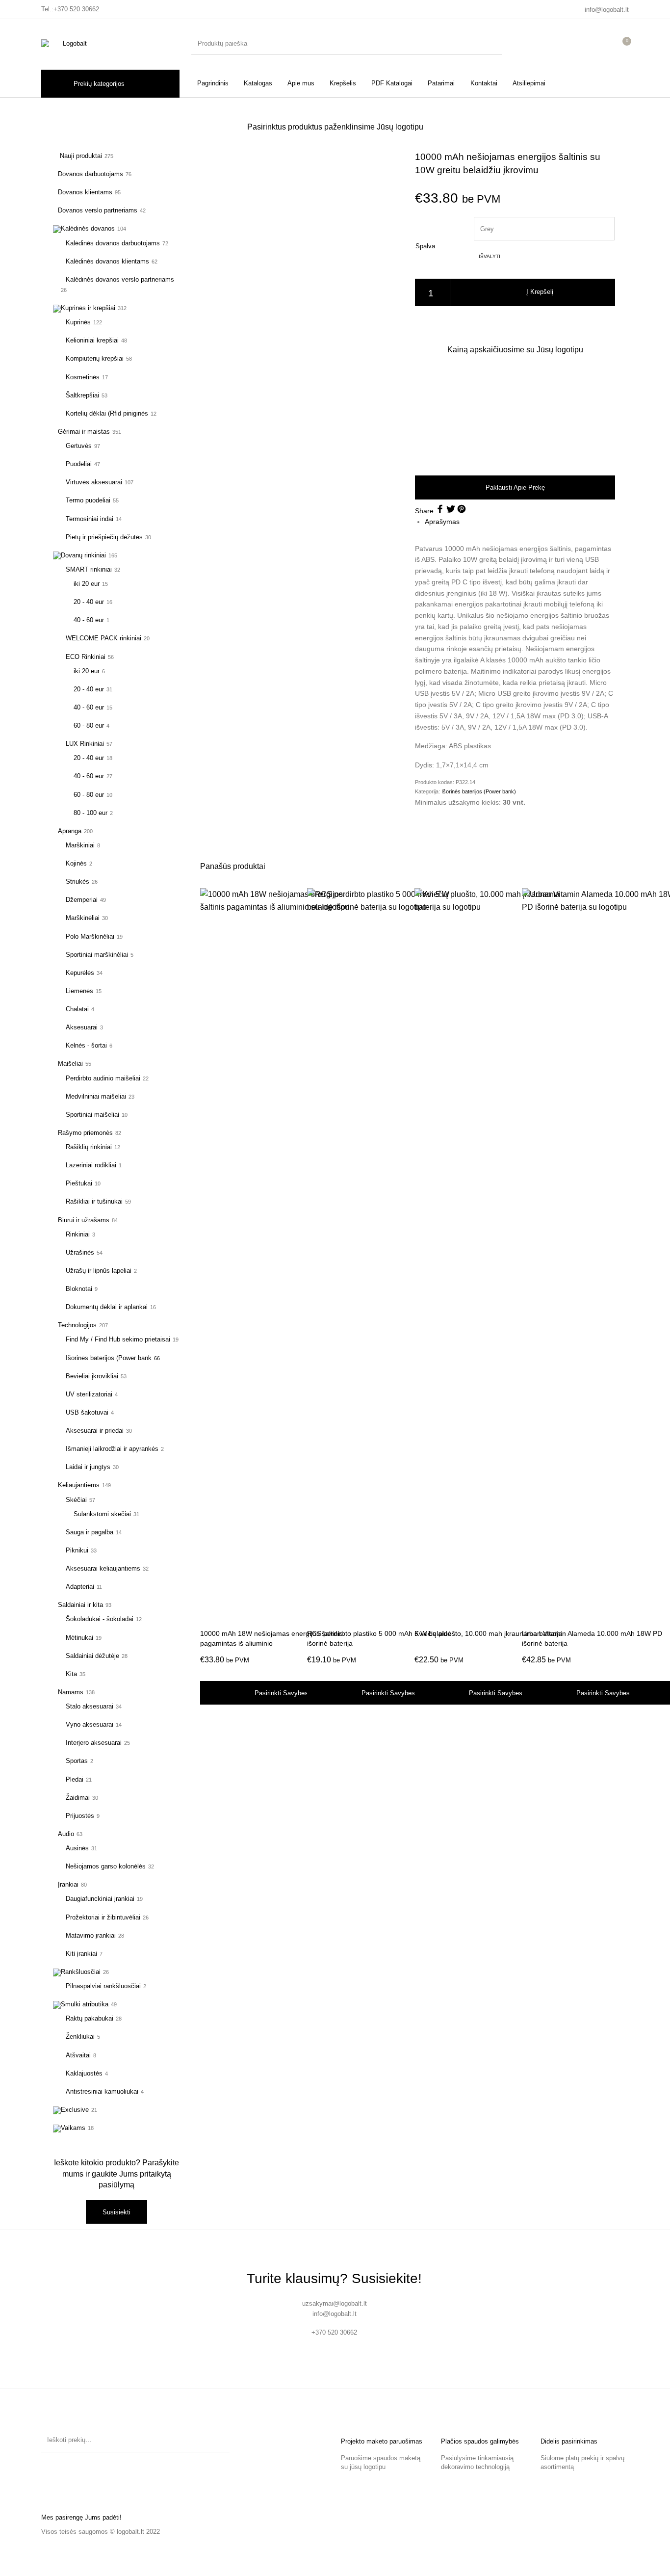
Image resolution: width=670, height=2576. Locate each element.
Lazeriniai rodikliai (91, 1165)
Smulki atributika (85, 2004)
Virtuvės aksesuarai (94, 482)
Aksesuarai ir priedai (95, 1431)
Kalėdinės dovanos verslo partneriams (120, 279)
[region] (515, 414)
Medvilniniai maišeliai (96, 1096)
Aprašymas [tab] (442, 522)
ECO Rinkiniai (86, 657)
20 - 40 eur (89, 602)
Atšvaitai (78, 2055)
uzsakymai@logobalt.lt (335, 2303)
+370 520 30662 (76, 9)
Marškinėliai (83, 918)
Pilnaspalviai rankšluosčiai (103, 1986)
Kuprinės (78, 322)
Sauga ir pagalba (90, 1532)
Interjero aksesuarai (94, 1743)
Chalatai (77, 1009)
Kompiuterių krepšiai (95, 358)
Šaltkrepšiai (82, 395)
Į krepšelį (540, 292)
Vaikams (73, 2128)
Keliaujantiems (79, 1485)
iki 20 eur (87, 584)
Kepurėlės (80, 973)
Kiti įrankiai (81, 1954)
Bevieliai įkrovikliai (92, 1376)
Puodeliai (79, 464)
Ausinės (77, 1848)
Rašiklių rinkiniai (89, 1147)
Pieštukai (79, 1183)
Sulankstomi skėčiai (102, 1514)
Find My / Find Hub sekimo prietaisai (118, 1339)
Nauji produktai (80, 156)
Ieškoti (217, 2440)
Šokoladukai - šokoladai (100, 1619)
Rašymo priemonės (85, 1133)
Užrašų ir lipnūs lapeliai (99, 1271)
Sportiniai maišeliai (92, 1115)
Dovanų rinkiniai (83, 555)
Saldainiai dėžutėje (92, 1656)
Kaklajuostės (84, 2073)
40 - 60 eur (89, 620)
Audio (66, 1834)
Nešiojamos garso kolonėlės (106, 1866)
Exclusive (75, 2110)
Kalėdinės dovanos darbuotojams (113, 243)
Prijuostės (80, 1816)
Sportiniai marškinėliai (97, 955)
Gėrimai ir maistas (84, 432)
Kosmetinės (83, 377)
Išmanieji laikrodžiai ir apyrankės (112, 1449)
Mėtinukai (79, 1638)
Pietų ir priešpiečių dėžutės (104, 537)
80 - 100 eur (90, 813)
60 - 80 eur (89, 725)
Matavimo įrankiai (91, 1935)
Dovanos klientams (85, 192)
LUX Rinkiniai (85, 744)
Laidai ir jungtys (88, 1467)
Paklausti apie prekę (515, 487)
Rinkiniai (78, 1234)
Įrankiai (68, 1884)
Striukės (77, 881)
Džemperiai (82, 900)
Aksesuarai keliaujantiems (103, 1568)
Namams (71, 1692)
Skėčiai (76, 1500)
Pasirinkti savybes (281, 1693)
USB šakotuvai (87, 1412)
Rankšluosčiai (81, 1972)
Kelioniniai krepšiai (92, 340)
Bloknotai (79, 1289)
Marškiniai (80, 845)
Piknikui (77, 1550)
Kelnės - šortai (86, 1045)
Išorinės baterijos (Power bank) (479, 791)
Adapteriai (80, 1587)
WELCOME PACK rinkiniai (103, 638)
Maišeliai (70, 1064)
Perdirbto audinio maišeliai (103, 1078)
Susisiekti (116, 2212)
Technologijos (77, 1325)
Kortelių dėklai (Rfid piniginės (107, 413)
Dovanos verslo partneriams (98, 210)
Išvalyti (490, 256)
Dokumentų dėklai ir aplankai (107, 1307)
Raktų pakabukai (90, 2018)
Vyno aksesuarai (90, 1724)
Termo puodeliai (88, 500)
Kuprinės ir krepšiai (88, 308)
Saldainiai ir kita (80, 1605)
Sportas (77, 1761)
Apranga (70, 831)
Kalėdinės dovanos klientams (107, 261)
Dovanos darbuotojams (90, 174)
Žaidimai (78, 1798)
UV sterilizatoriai (89, 1394)
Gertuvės (79, 446)
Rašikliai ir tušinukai (94, 1201)
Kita (71, 1674)
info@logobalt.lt (607, 10)
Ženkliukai (80, 2037)
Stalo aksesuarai (90, 1706)
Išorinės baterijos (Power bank (109, 1358)
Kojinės (76, 863)
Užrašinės (80, 1252)
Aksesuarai (82, 1027)
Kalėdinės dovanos (88, 228)
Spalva (425, 246)
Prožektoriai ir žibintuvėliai (103, 1917)
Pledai (75, 1779)
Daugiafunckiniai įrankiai (100, 1899)
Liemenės (79, 991)
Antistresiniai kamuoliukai (102, 2091)
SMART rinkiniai (89, 569)
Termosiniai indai (90, 519)
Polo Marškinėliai (90, 936)
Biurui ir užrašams (84, 1220)
